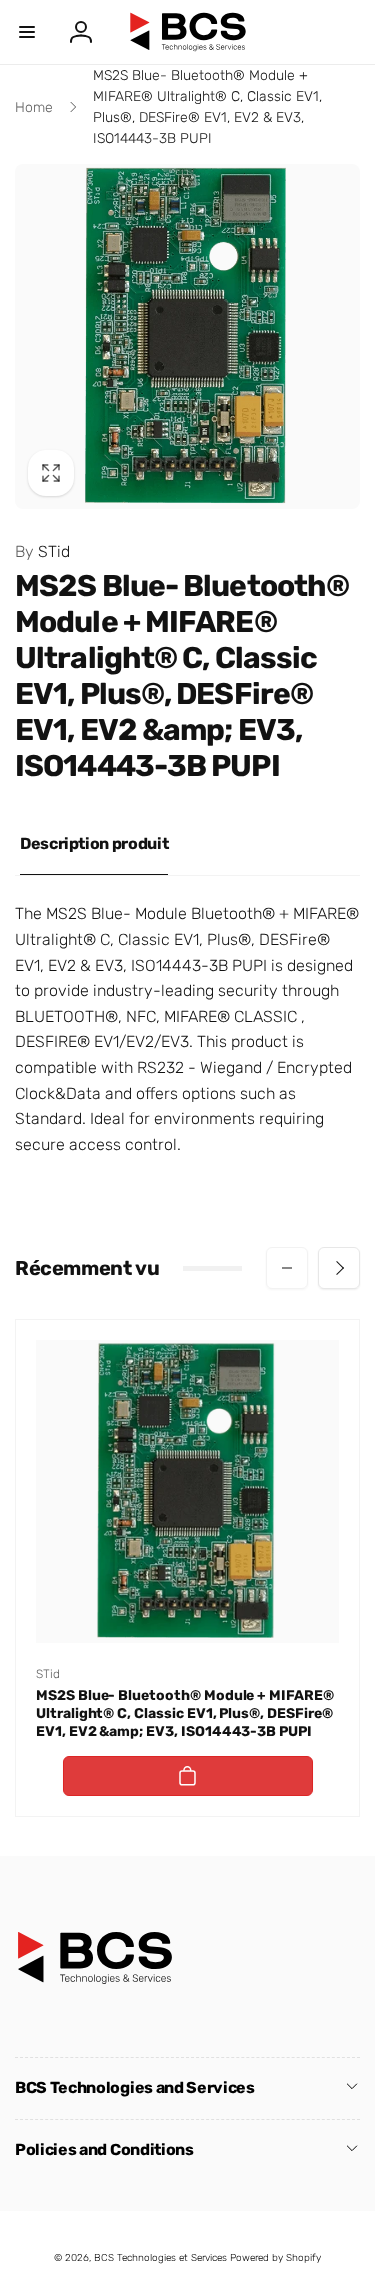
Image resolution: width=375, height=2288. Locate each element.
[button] (27, 32)
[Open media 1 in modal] (187, 336)
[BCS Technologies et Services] (95, 1979)
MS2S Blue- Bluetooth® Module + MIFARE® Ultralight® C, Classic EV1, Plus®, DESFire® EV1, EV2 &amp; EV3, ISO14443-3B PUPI (185, 1713)
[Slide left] (287, 1268)
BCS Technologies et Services (160, 2258)
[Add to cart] (188, 1776)
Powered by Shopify (275, 2258)
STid (42, 551)
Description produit (94, 843)
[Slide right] (339, 1268)
